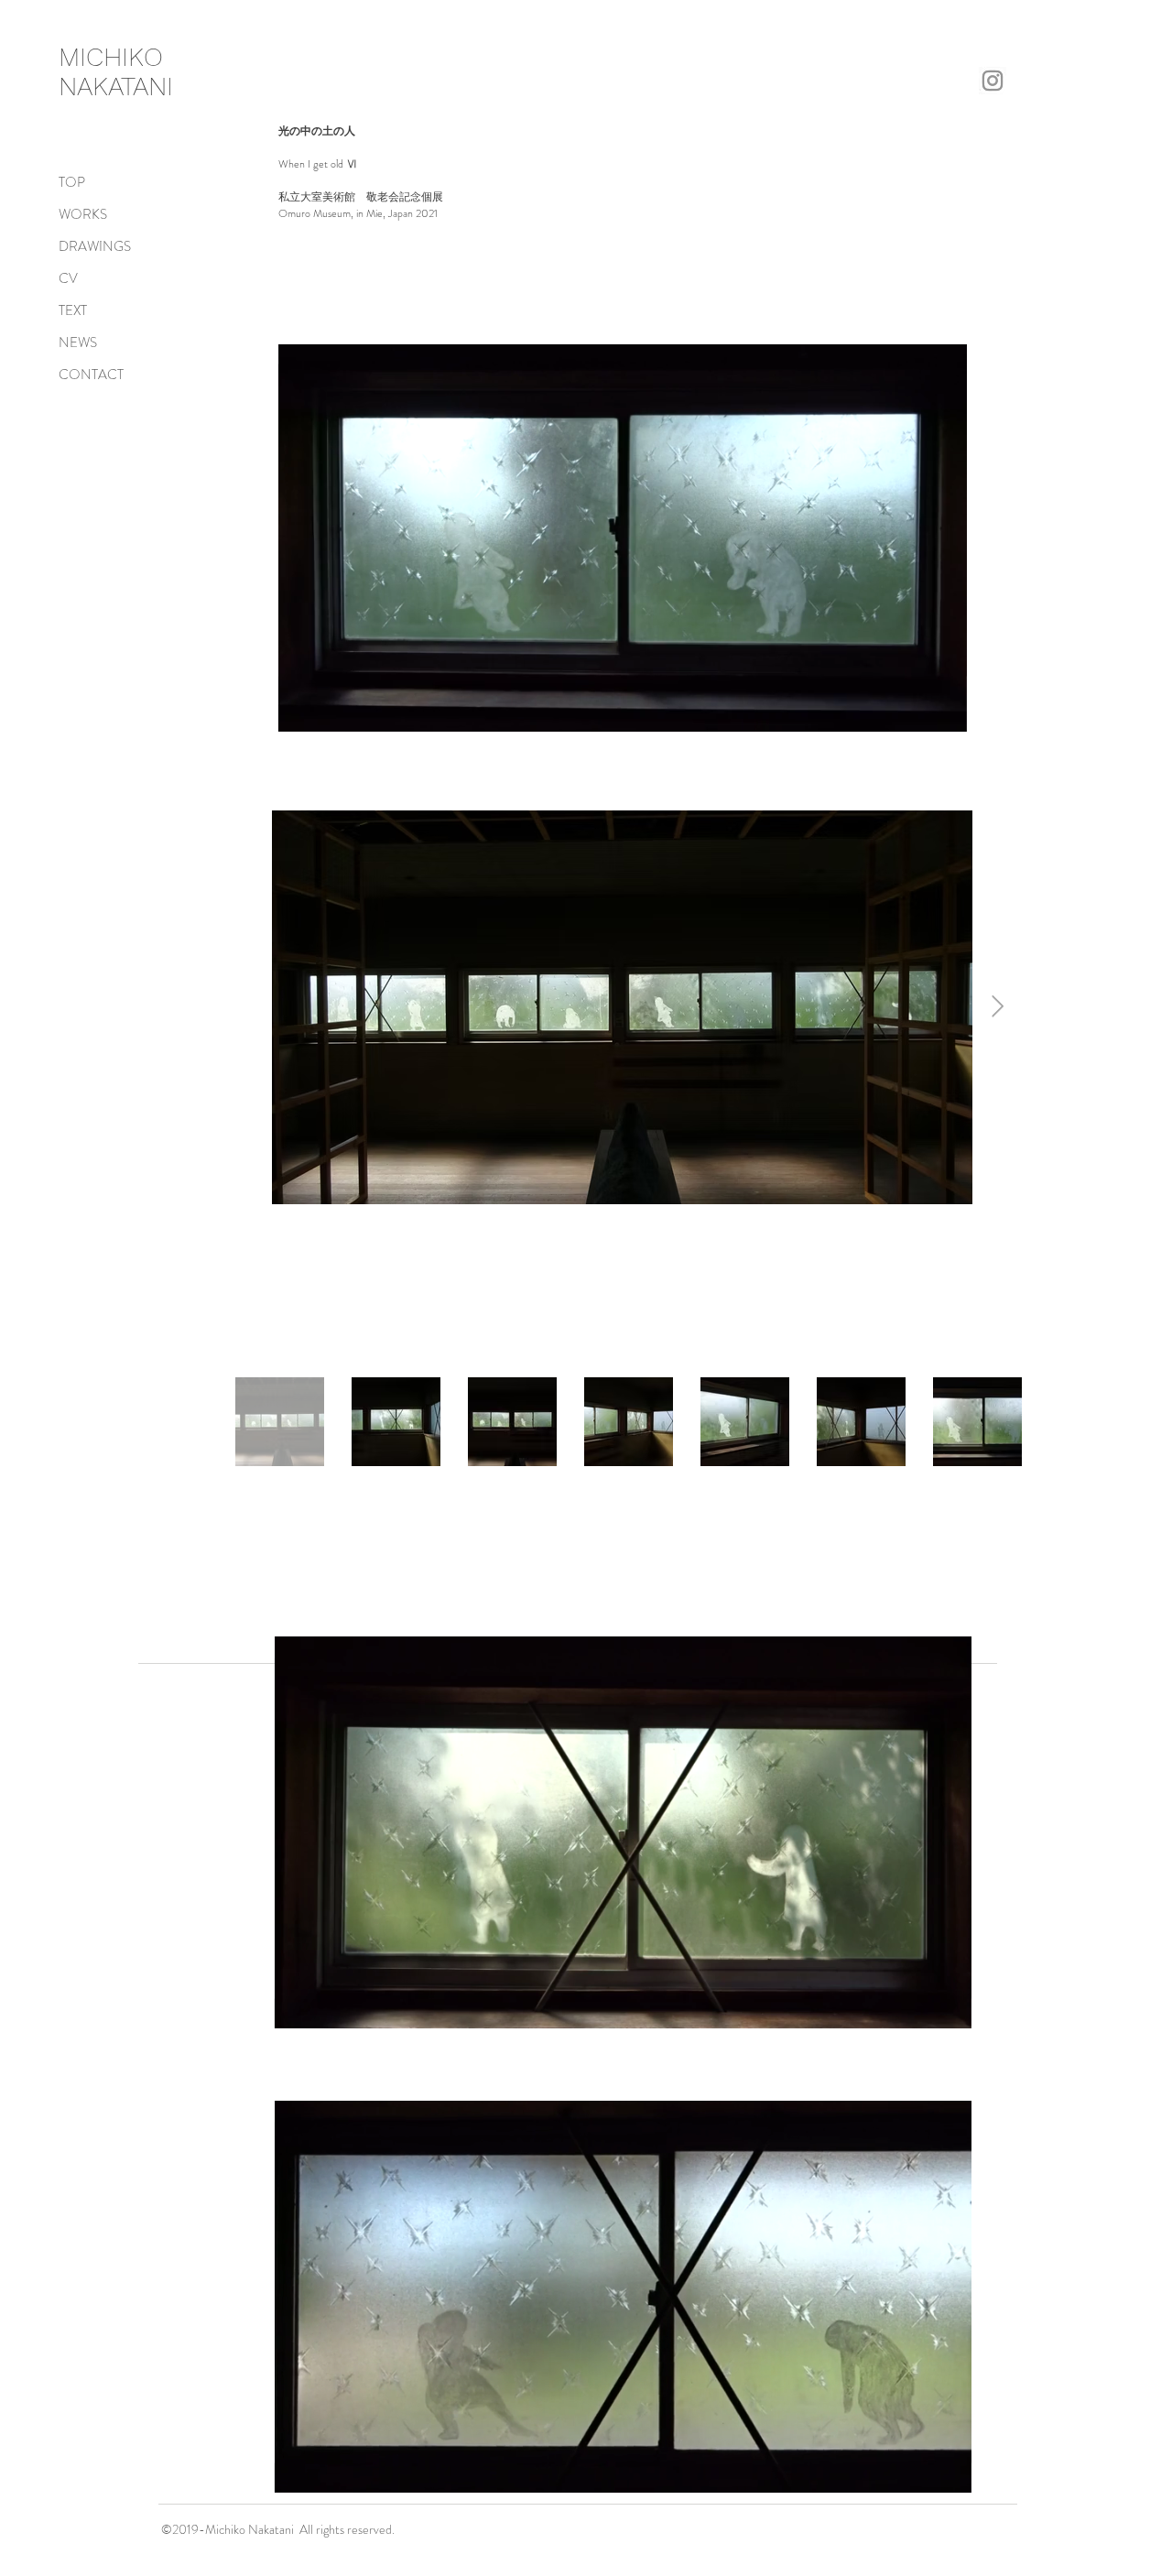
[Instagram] (993, 81)
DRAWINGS (95, 246)
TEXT (73, 310)
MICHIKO (111, 57)
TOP (72, 182)
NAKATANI (116, 86)
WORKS (83, 214)
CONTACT (91, 375)
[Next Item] (998, 1007)
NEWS (78, 342)
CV (68, 278)
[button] (944, 712)
